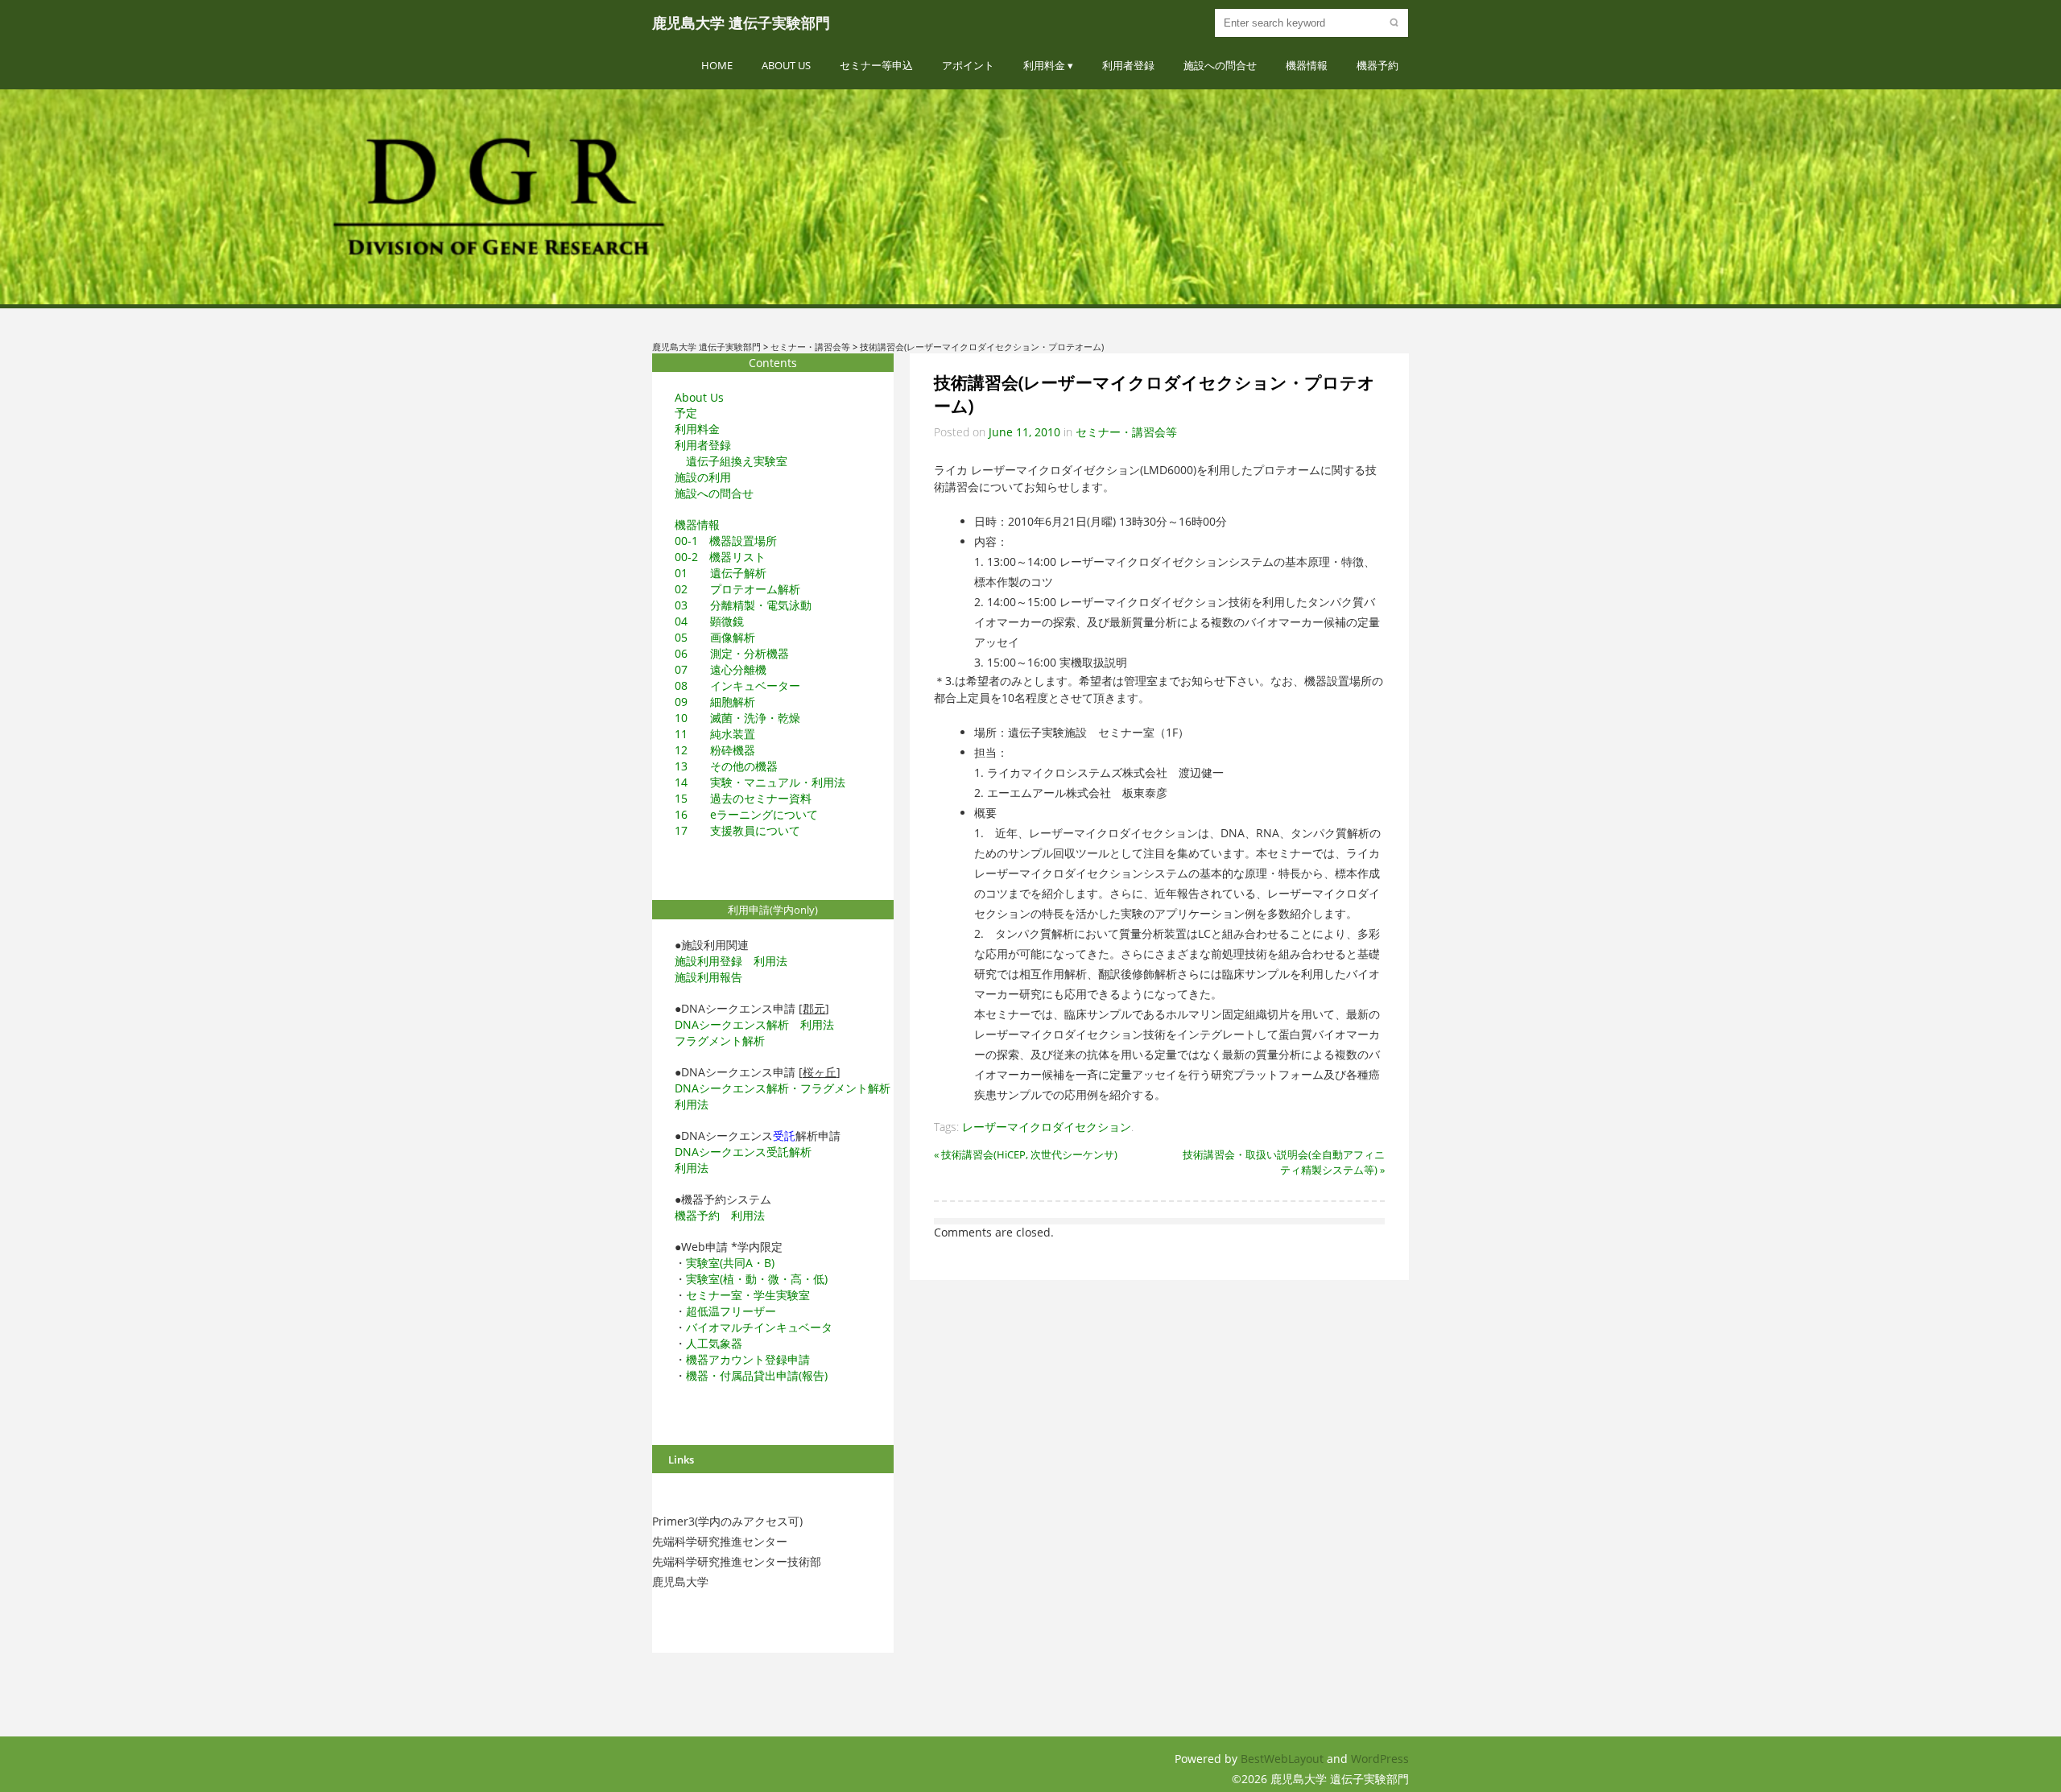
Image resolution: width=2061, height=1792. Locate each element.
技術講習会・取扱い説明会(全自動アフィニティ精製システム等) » (1284, 1162)
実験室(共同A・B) (730, 1263)
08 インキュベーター (737, 685)
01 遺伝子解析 (721, 573)
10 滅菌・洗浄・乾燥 (737, 718)
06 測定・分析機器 (732, 653)
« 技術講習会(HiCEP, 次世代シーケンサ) (1026, 1154)
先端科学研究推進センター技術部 (737, 1561)
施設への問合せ (1220, 65)
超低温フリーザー (731, 1311)
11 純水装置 (715, 734)
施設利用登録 (708, 961)
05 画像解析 (715, 637)
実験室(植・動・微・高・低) (757, 1279)
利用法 (770, 961)
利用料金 (1044, 65)
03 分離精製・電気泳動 (743, 605)
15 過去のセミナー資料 (743, 798)
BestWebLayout (1284, 1759)
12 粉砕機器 (715, 750)
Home (717, 65)
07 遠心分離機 (721, 669)
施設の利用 (703, 477)
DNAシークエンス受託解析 (743, 1152)
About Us (786, 65)
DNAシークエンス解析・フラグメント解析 (783, 1088)
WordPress (1380, 1759)
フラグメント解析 (720, 1041)
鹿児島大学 (680, 1581)
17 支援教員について (737, 830)
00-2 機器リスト (720, 557)
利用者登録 (1128, 65)
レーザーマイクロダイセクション (1047, 1127)
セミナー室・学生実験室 (748, 1295)
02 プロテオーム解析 (737, 589)
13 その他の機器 (726, 766)
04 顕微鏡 (709, 621)
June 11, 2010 (1024, 432)
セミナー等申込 (876, 65)
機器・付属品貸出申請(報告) (757, 1375)
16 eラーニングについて (746, 814)
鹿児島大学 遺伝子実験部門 (741, 23)
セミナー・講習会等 (1126, 432)
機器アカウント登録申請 (748, 1359)
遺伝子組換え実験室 (737, 461)
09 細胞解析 (715, 702)
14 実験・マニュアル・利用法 (760, 782)
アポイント (968, 65)
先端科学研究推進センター (720, 1541)
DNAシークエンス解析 (732, 1024)
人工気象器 (714, 1343)
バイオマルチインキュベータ (759, 1327)
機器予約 (1377, 65)
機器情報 (1307, 65)
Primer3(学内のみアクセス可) (727, 1521)
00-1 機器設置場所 (726, 541)
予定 (686, 413)
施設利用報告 (708, 977)
